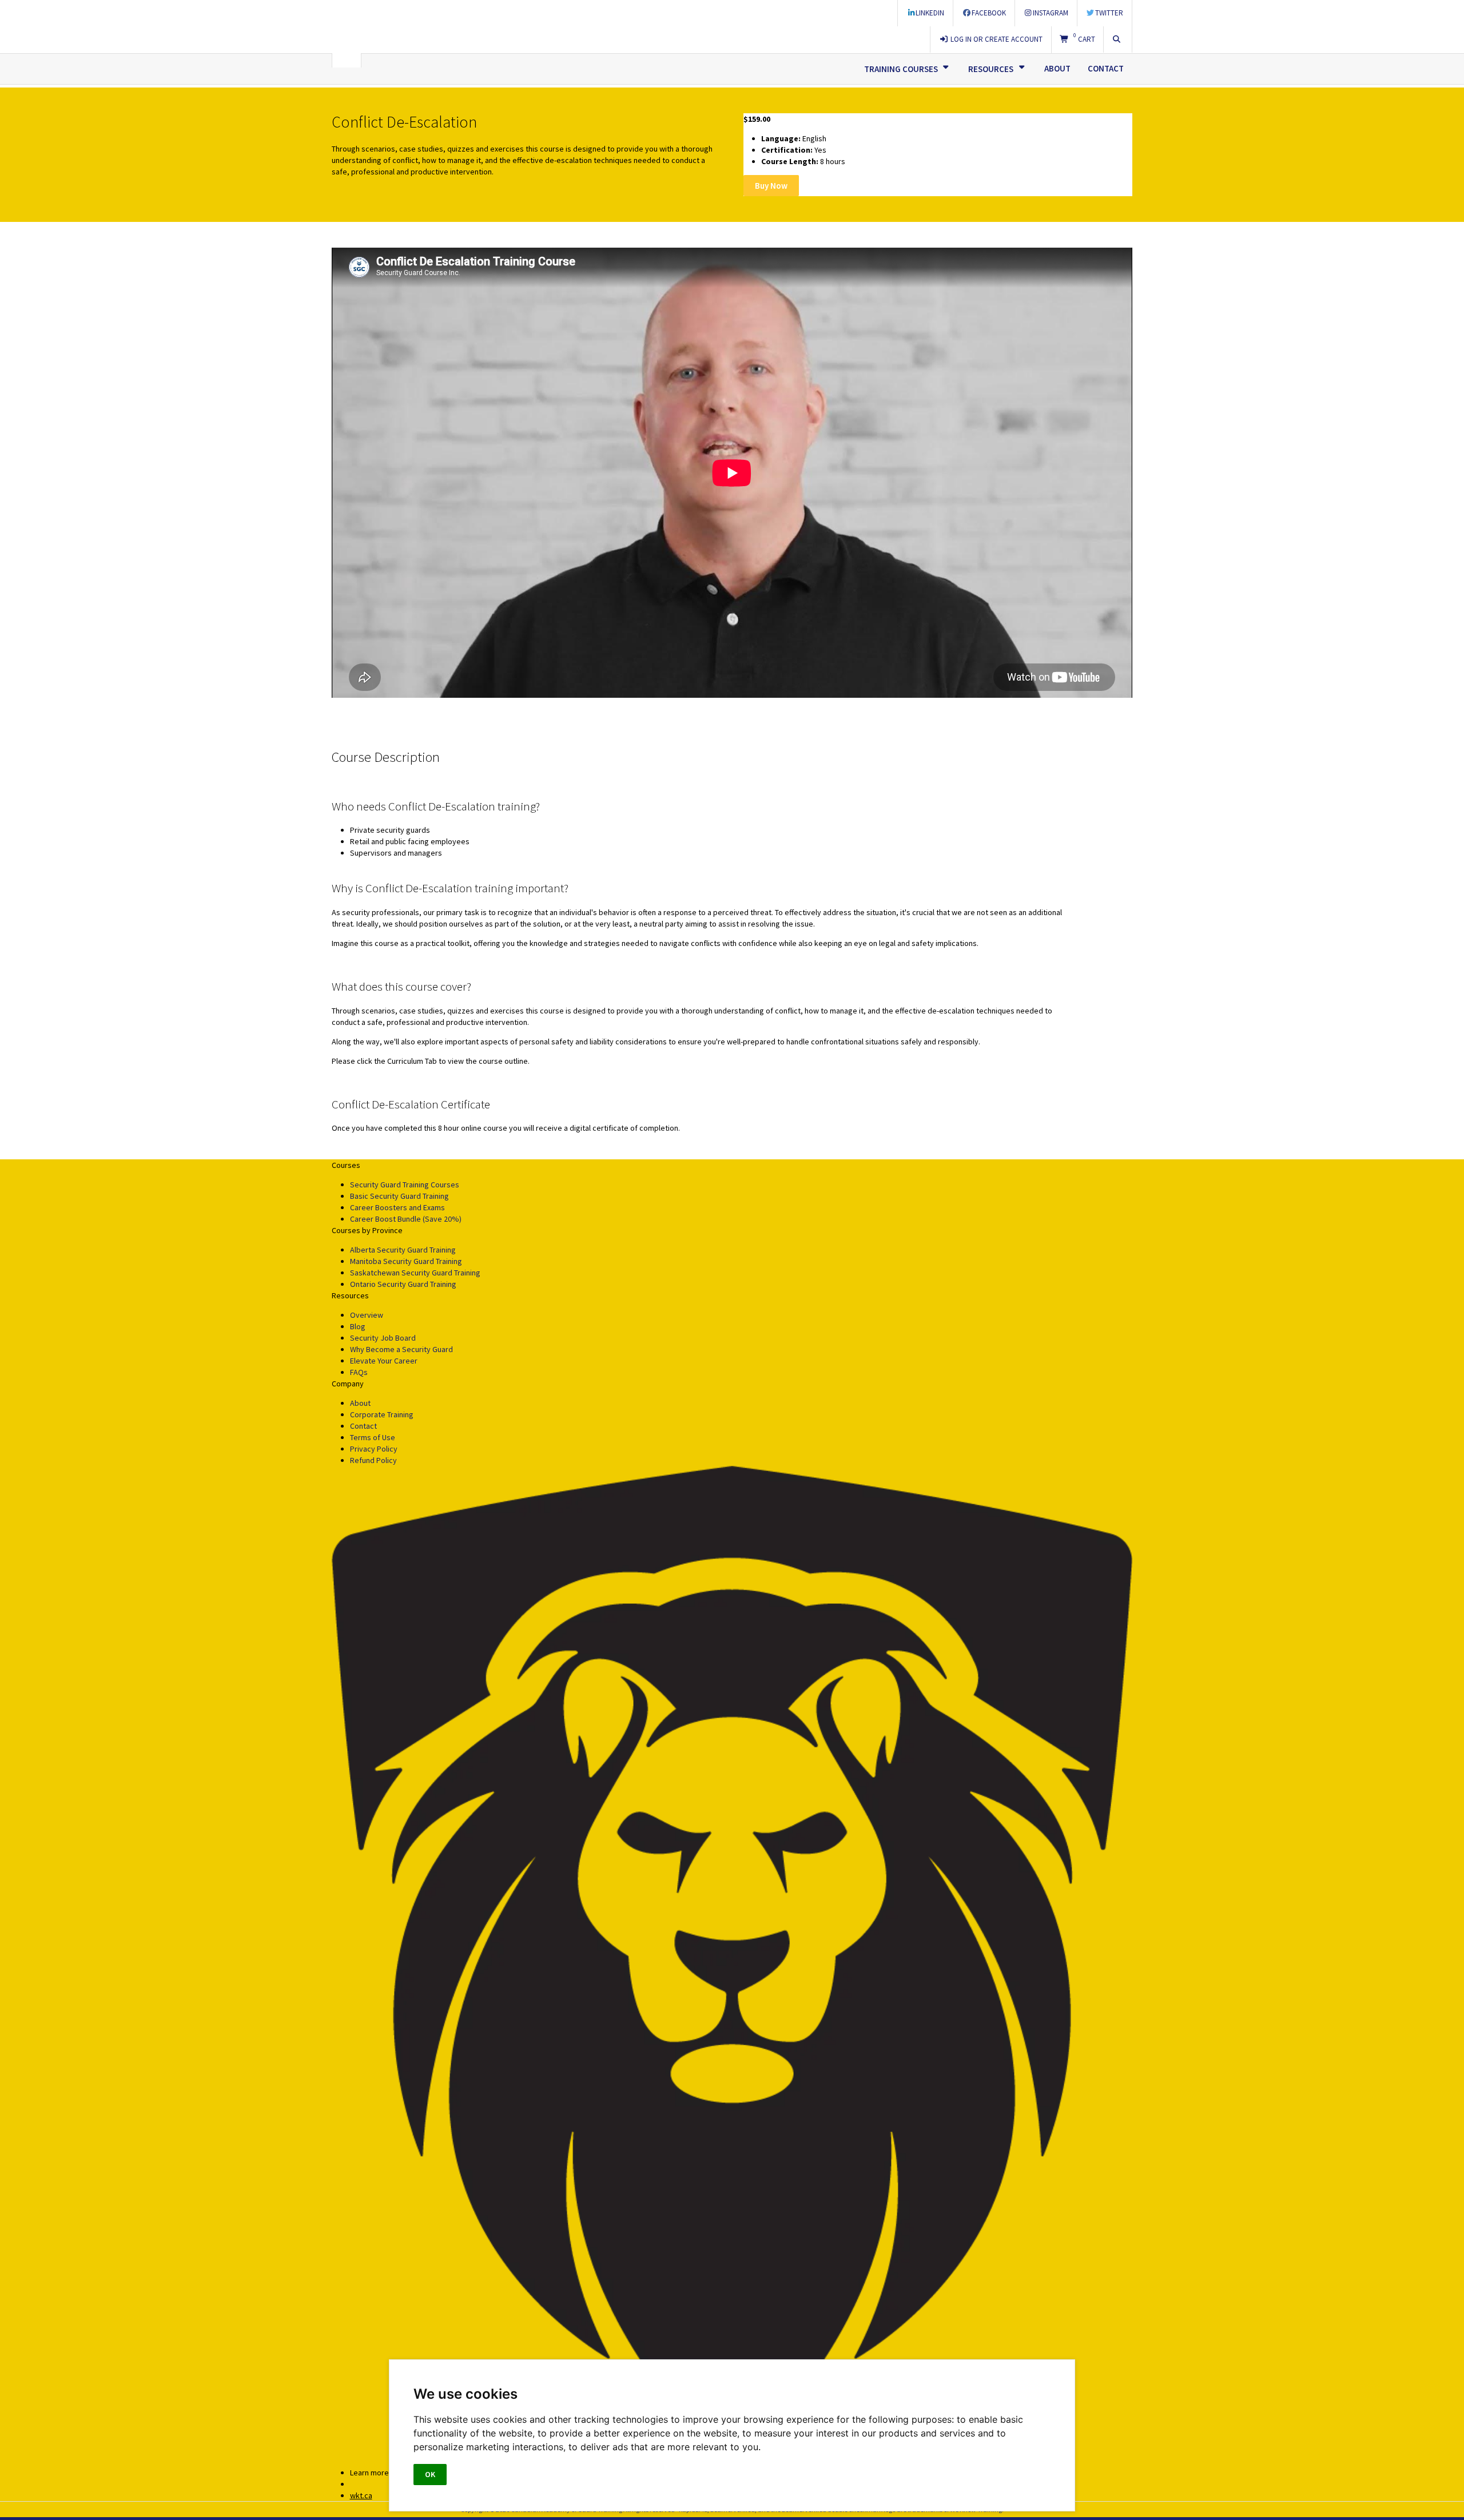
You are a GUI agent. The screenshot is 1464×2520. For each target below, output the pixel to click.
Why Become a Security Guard (401, 1349)
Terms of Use (373, 1437)
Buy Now (771, 186)
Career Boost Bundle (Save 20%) (406, 1219)
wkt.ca (361, 2495)
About (1057, 68)
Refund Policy (373, 1460)
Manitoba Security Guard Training (406, 1261)
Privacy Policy (374, 1449)
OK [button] (430, 2474)
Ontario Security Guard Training (403, 1284)
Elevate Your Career (384, 1361)
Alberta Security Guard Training (403, 1250)
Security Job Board (383, 1338)
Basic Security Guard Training (399, 1196)
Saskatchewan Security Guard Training (415, 1273)
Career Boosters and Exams (397, 1207)
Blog (358, 1326)
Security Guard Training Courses (405, 1185)
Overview (367, 1315)
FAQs (359, 1372)
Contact (1106, 68)
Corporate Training (382, 1414)
